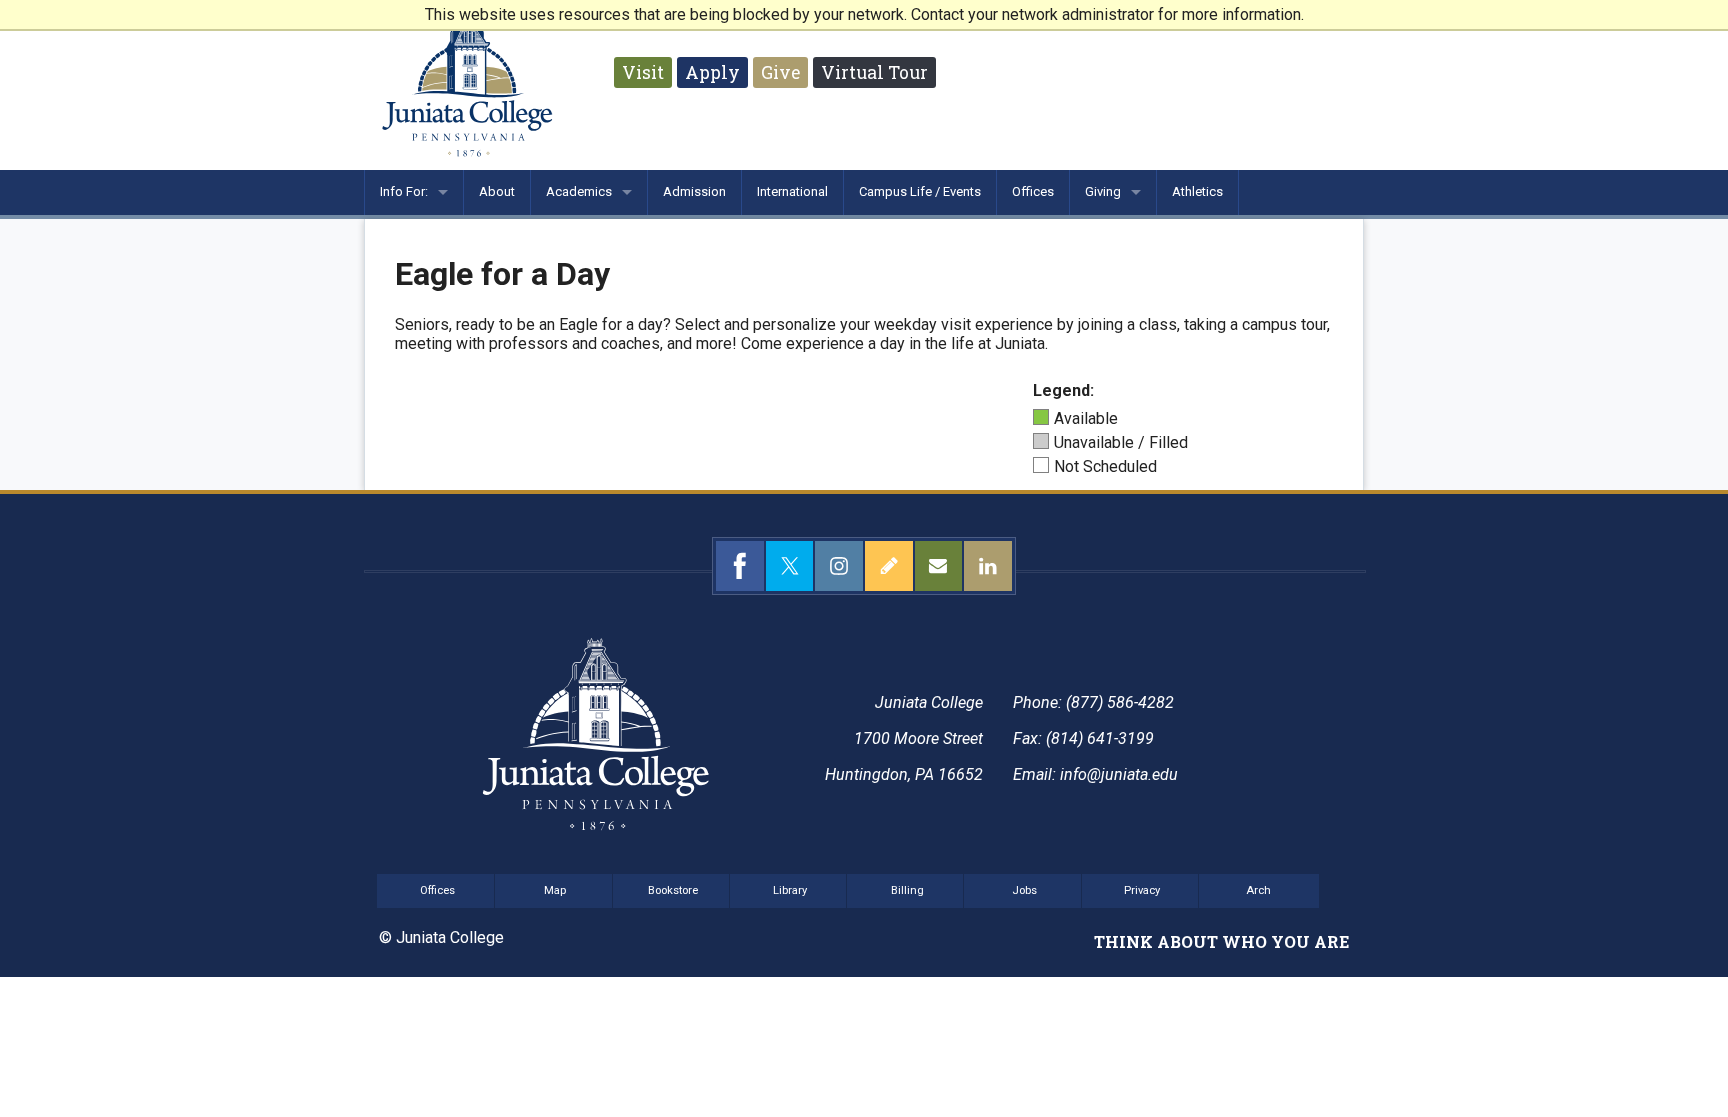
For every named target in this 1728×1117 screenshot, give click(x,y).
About (497, 191)
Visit (643, 72)
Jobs (1024, 890)
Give (780, 72)
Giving (1103, 191)
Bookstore (673, 890)
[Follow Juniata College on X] (790, 566)
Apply (712, 72)
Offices (1033, 191)
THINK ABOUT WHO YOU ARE (1221, 941)
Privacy (1142, 890)
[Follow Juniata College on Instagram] (839, 566)
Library (790, 890)
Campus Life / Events (920, 191)
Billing (907, 890)
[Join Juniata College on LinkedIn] (988, 566)
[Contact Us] (939, 566)
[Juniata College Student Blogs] (889, 566)
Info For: (404, 191)
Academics (579, 191)
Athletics (1197, 191)
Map (555, 890)
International (792, 191)
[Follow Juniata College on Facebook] (740, 566)
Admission (694, 191)
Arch (1258, 890)
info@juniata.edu (1119, 774)
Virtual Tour (874, 72)
